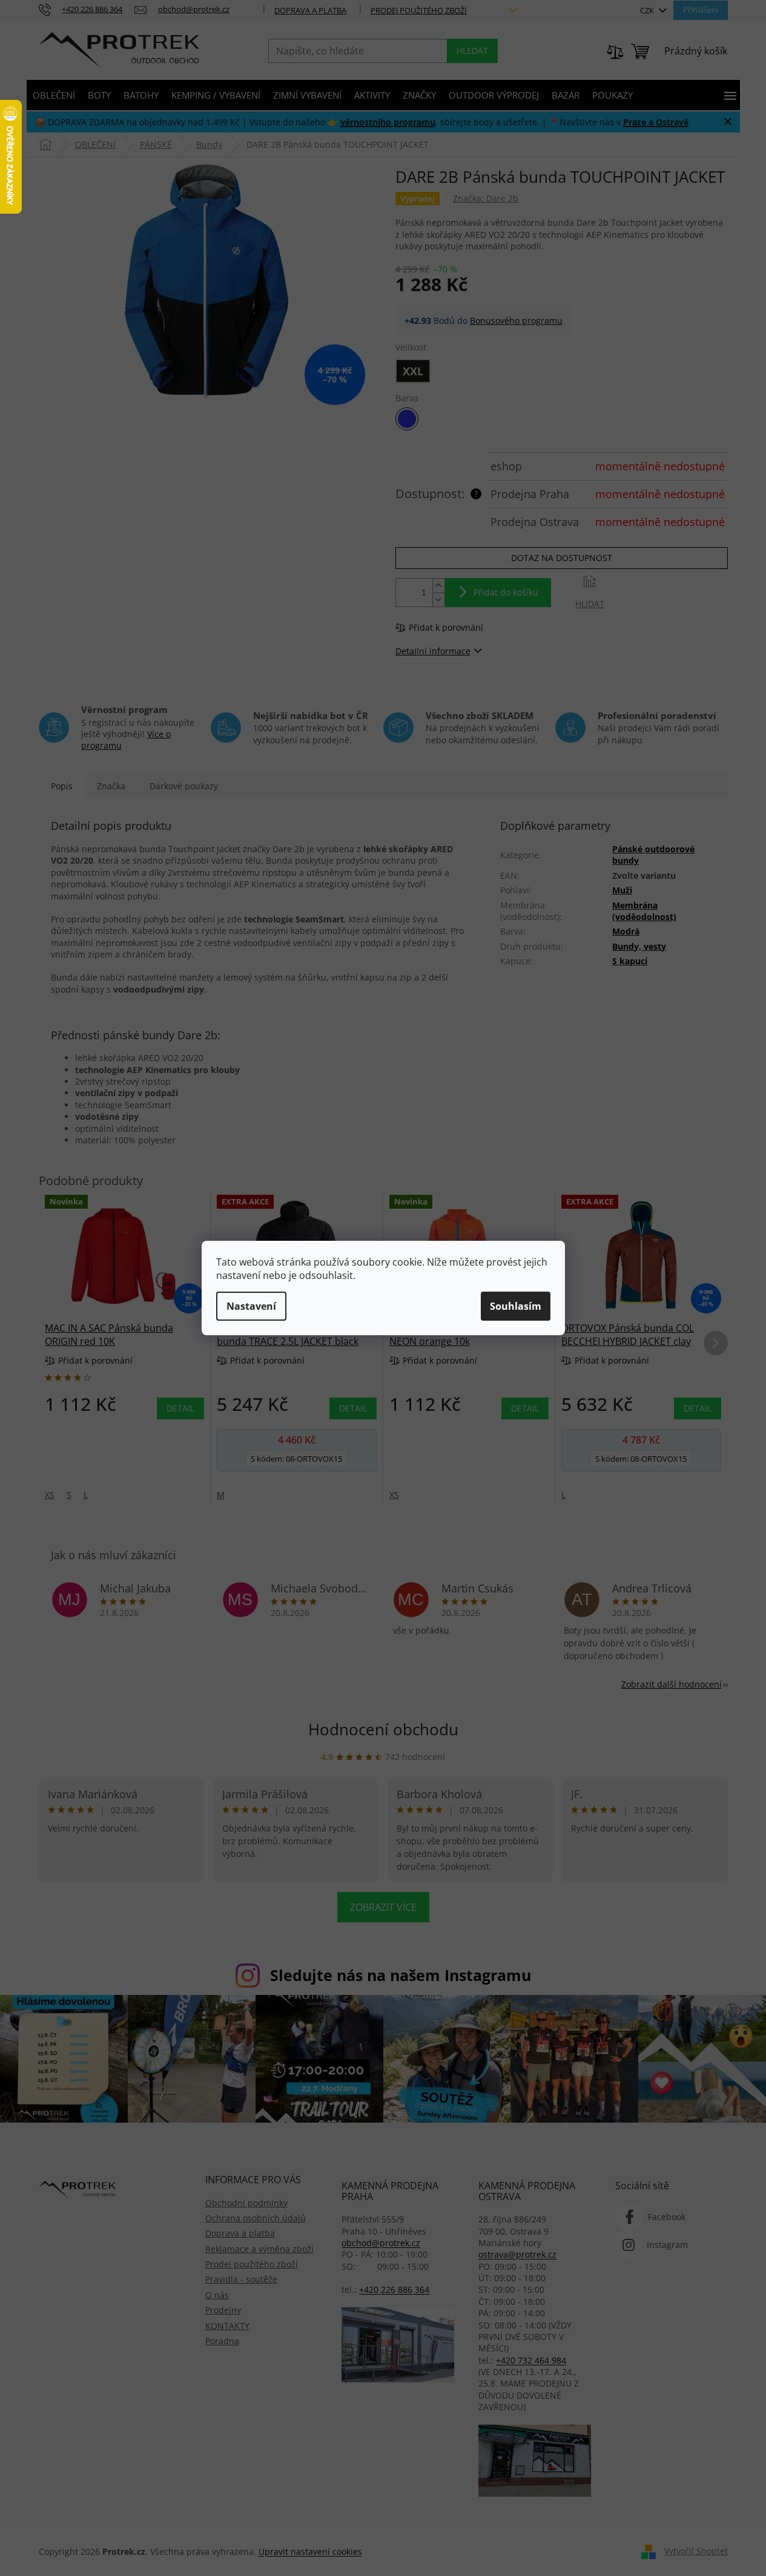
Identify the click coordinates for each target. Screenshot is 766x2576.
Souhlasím (516, 1306)
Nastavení (251, 1306)
